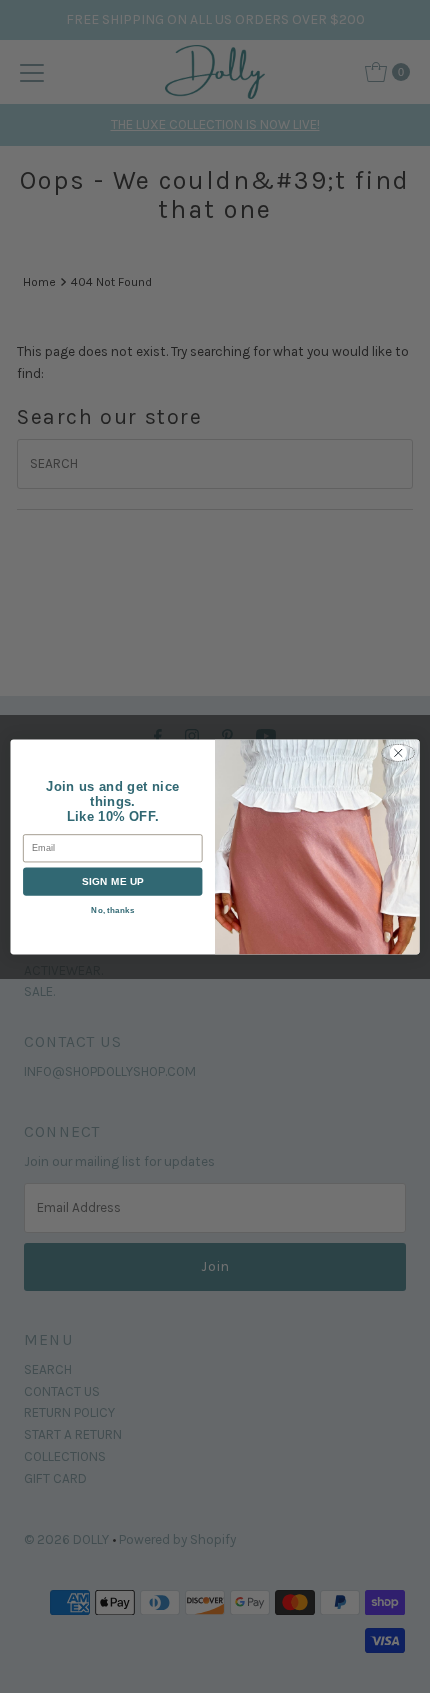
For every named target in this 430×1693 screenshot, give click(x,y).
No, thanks (112, 909)
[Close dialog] (398, 752)
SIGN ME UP (113, 881)
